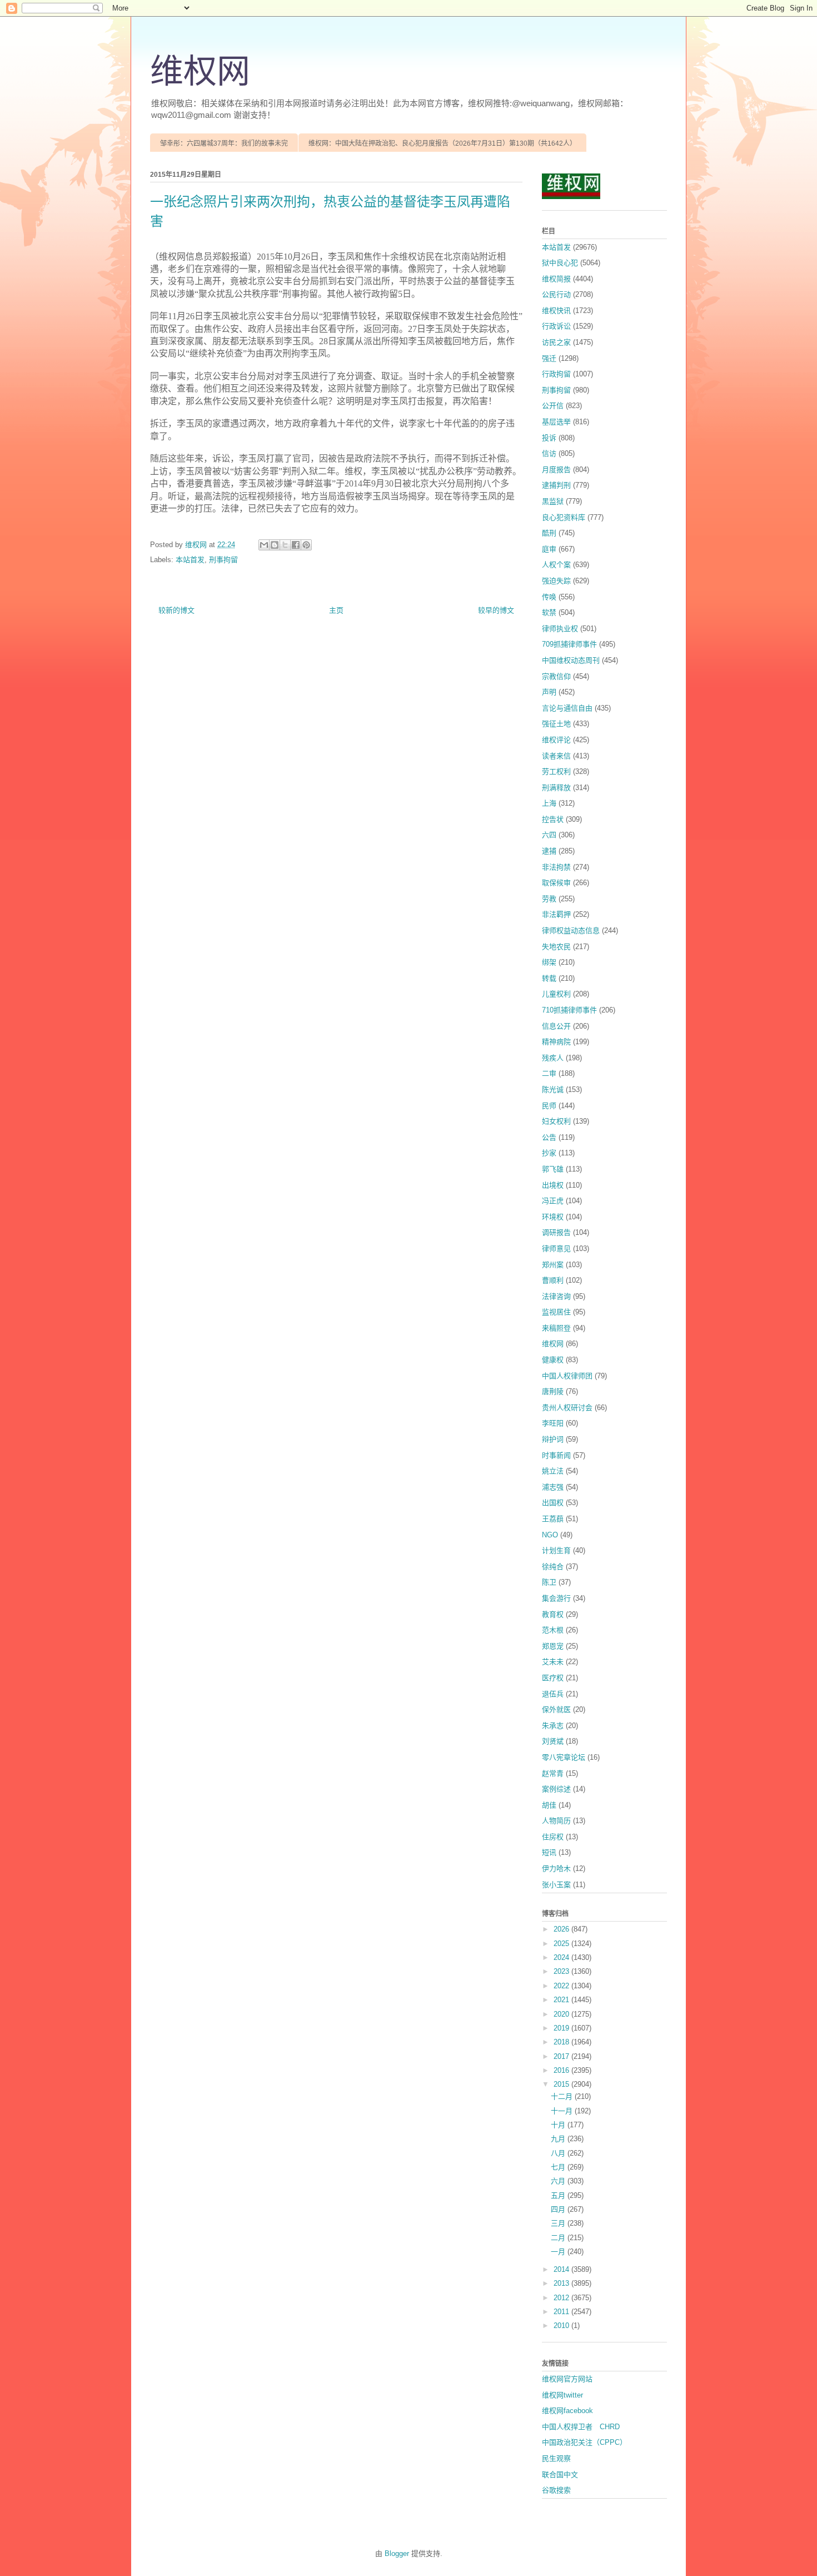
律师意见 (556, 1249)
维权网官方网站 (567, 2379)
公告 (549, 1137)
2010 (562, 2326)
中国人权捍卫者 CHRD (581, 2427)
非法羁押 (556, 914)
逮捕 (549, 851)
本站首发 (190, 560)
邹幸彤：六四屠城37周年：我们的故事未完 (224, 143)
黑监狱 (553, 501)
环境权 (553, 1217)
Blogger (397, 2553)
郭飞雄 (553, 1169)
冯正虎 (553, 1201)
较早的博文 (496, 610)
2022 (562, 1986)
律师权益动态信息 (571, 930)
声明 (549, 692)
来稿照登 (556, 1328)
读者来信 (556, 756)
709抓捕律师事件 (569, 644)
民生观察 (556, 2458)
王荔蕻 (553, 1519)
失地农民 (556, 947)
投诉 (549, 438)
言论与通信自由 (567, 708)
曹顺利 (553, 1280)
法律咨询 (556, 1296)
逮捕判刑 (556, 485)
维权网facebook (567, 2411)
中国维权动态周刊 (571, 660)
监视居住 (556, 1312)
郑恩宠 (553, 1646)
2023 (562, 1971)
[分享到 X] (285, 545)
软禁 (549, 612)
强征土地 (556, 724)
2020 (562, 2014)
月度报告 (556, 470)
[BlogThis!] (275, 545)
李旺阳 (553, 1423)
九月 (559, 2139)
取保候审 (556, 883)
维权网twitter (562, 2395)
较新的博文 (176, 610)
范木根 (553, 1630)
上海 (549, 803)
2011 (562, 2312)
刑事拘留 (223, 560)
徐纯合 (553, 1567)
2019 (562, 2028)
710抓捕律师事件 (569, 1010)
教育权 (553, 1614)
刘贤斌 (553, 1741)
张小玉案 (556, 1885)
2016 (562, 2070)
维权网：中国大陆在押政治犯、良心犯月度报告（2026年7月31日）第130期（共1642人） (442, 143)
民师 (549, 1106)
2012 (562, 2298)
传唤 (549, 597)
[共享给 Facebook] (296, 545)
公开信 (553, 406)
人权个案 (556, 565)
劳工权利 (556, 771)
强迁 (549, 358)
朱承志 (553, 1726)
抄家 (549, 1153)
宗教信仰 (556, 676)
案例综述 (556, 1789)
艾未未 (553, 1662)
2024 (562, 1957)
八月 (559, 2153)
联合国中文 (560, 2475)
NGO (550, 1535)
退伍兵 (553, 1694)
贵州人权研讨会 (567, 1408)
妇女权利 (556, 1121)
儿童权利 (556, 994)
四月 (559, 2209)
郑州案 (553, 1265)
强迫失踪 (556, 581)
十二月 (563, 2096)
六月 (559, 2181)
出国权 (553, 1503)
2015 (562, 2084)
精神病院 (556, 1042)
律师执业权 (560, 629)
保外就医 (556, 1709)
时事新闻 (556, 1455)
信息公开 (556, 1026)
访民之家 (556, 342)
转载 (549, 978)
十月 (559, 2125)
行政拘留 (556, 374)
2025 (562, 1944)
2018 (562, 2042)
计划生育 (556, 1550)
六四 (549, 835)
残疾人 (553, 1058)
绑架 (549, 962)
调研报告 (556, 1232)
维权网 (200, 72)
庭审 (549, 549)
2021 (562, 2000)
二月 (559, 2238)
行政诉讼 (556, 326)
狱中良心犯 (560, 263)
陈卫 (549, 1582)
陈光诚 (553, 1090)
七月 (559, 2167)
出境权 (553, 1185)
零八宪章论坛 (564, 1757)
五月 (559, 2195)
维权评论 (556, 740)
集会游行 (556, 1598)
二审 (549, 1073)
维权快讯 (556, 311)
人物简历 (556, 1821)
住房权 (553, 1837)
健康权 (553, 1360)
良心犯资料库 (564, 517)
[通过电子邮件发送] (264, 545)
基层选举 (556, 422)
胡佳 (549, 1805)
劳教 (549, 899)
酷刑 (549, 533)
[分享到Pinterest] (306, 545)
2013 (562, 2283)
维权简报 (556, 279)
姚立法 (553, 1471)
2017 (562, 2056)
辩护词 (553, 1439)
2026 (562, 1929)
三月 (559, 2223)
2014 (562, 2269)
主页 (336, 610)
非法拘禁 (556, 867)
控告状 (553, 819)
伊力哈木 (556, 1868)
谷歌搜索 (556, 2490)
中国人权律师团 (567, 1376)
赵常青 (553, 1773)
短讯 (549, 1852)
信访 (549, 453)
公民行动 (556, 294)
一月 (559, 2252)
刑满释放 (556, 788)
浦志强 (553, 1487)
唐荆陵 (553, 1391)
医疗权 (553, 1678)
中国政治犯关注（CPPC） (584, 2442)
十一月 (563, 2111)
